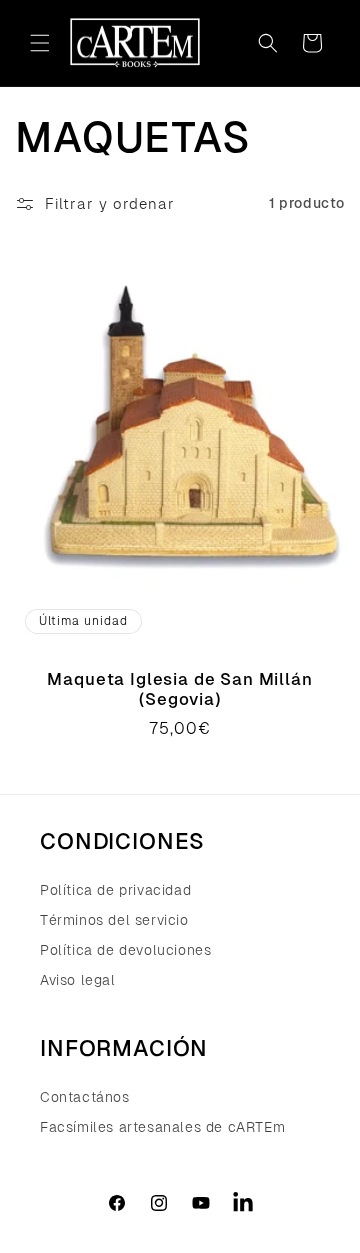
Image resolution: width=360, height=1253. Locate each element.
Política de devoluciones (125, 950)
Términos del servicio (114, 920)
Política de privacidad (115, 890)
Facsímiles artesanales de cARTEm (162, 1127)
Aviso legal (78, 980)
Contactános (85, 1097)
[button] (40, 43)
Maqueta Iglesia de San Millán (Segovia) (179, 688)
